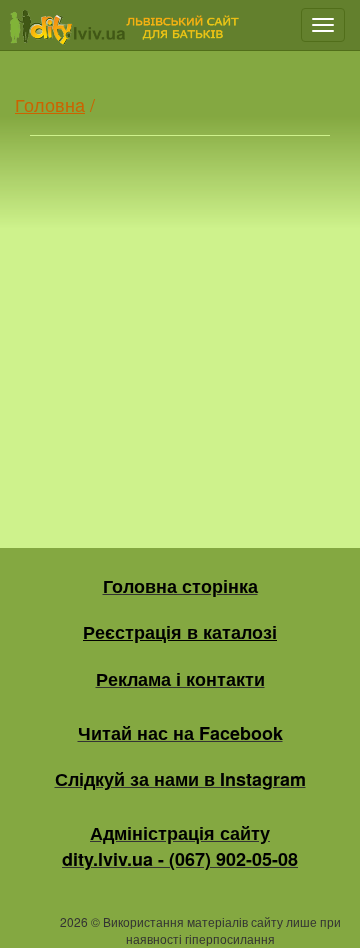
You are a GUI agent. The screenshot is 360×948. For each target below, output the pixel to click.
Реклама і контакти (180, 679)
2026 (74, 921)
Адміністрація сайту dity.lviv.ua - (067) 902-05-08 (180, 846)
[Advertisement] (180, 323)
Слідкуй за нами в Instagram (180, 779)
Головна (50, 104)
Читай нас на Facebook (180, 733)
